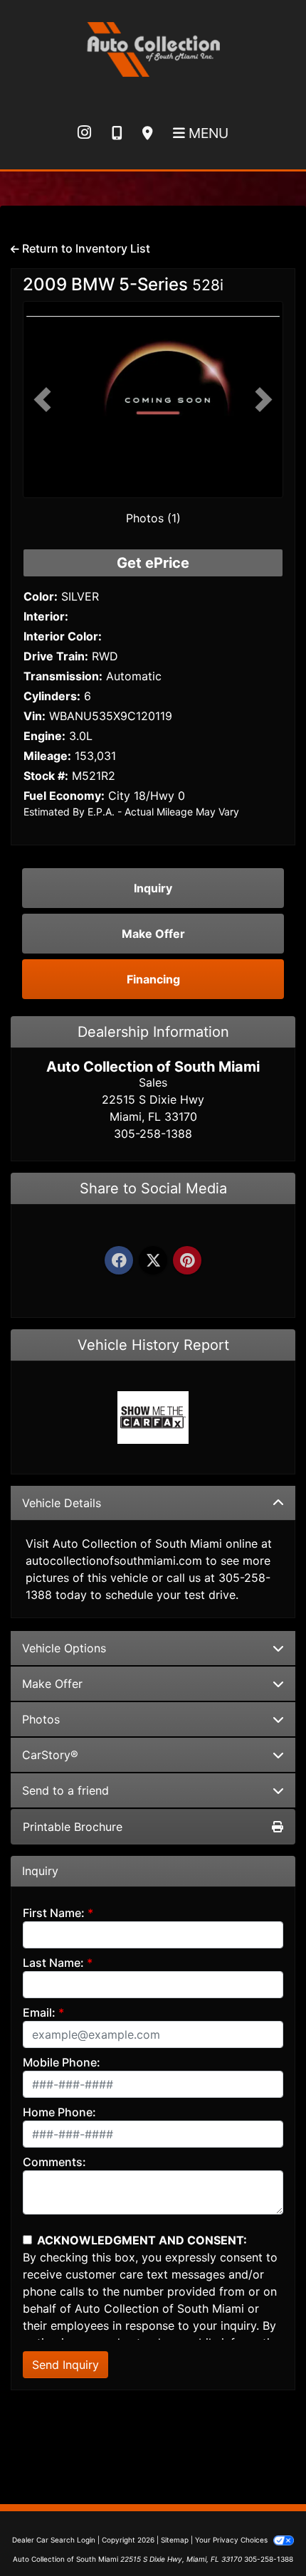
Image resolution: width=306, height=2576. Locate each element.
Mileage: (47, 756)
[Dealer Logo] (153, 47)
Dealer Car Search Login (54, 2540)
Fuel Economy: (64, 796)
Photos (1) (153, 518)
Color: (41, 596)
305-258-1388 (269, 2559)
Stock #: (46, 776)
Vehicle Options (64, 1648)
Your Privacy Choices (232, 2540)
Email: (39, 2012)
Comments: (54, 2162)
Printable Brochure (73, 1827)
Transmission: (63, 676)
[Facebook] (119, 1261)
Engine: (44, 736)
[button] (42, 400)
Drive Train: (56, 656)
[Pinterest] (187, 1261)
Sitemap (175, 2540)
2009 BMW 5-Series (123, 284)
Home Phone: (59, 2112)
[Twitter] (153, 1261)
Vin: (35, 716)
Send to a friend (65, 1790)
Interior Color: (63, 636)
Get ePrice (153, 563)
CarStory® (50, 1755)
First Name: (54, 1913)
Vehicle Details (62, 1503)
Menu (207, 133)
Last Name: (53, 1963)
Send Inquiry (65, 2365)
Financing (153, 979)
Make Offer (52, 1684)
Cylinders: (52, 696)
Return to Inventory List (85, 248)
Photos (41, 1719)
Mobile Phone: (62, 2062)
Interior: (46, 616)
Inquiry (153, 888)
